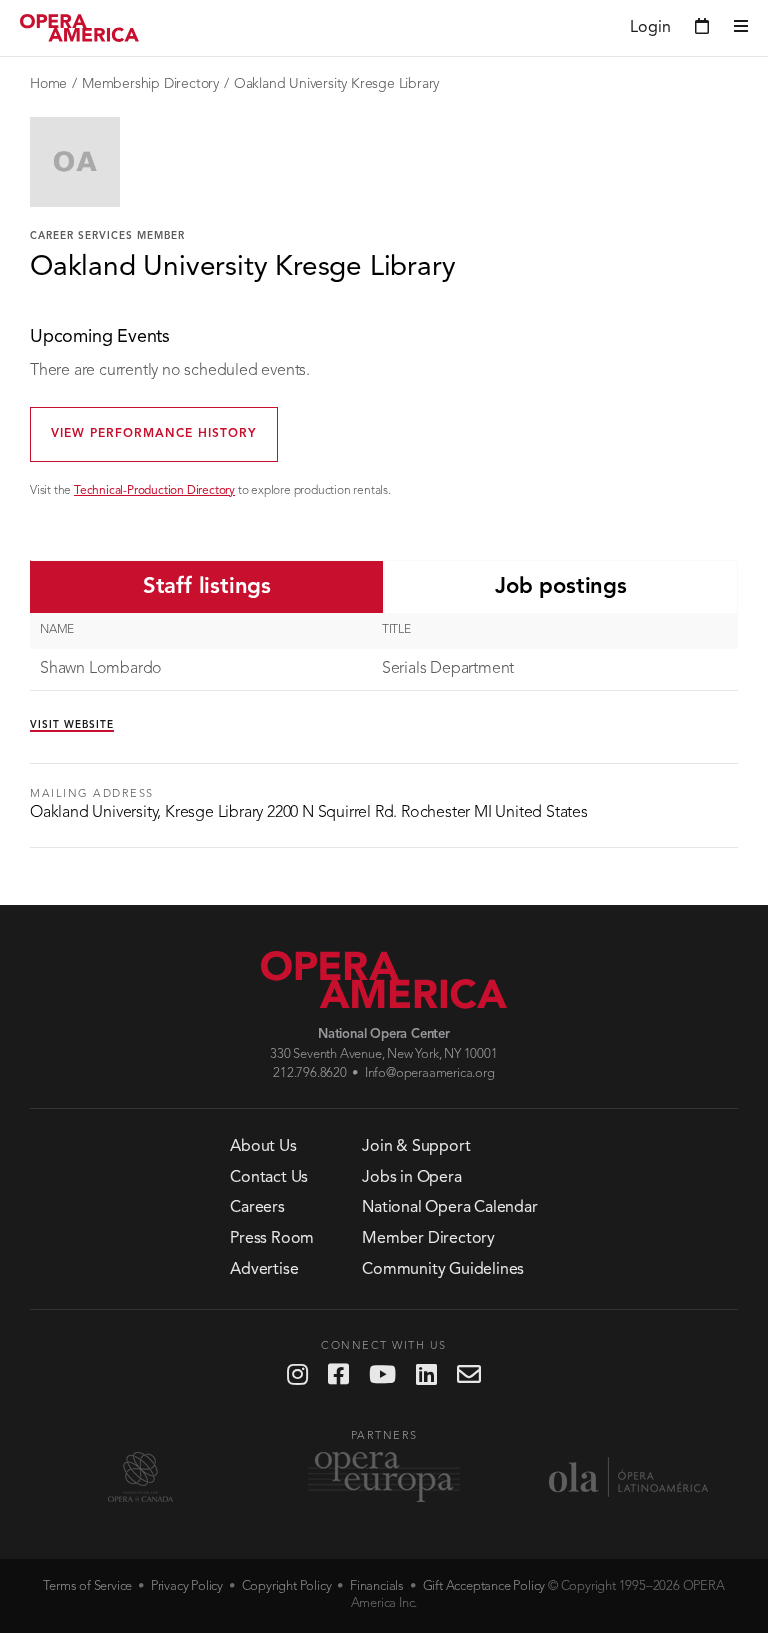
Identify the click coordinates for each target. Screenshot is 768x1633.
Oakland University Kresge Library (336, 84)
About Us (263, 1147)
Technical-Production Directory (154, 491)
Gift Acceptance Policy (484, 1586)
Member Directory (428, 1239)
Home (48, 84)
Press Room (272, 1239)
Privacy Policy (187, 1586)
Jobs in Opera (411, 1178)
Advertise (264, 1270)
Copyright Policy (287, 1586)
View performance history (154, 434)
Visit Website (72, 725)
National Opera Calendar (449, 1208)
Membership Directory (150, 84)
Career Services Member (107, 236)
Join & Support (416, 1147)
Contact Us (269, 1178)
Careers (257, 1208)
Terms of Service (87, 1586)
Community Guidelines (443, 1270)
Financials (377, 1586)
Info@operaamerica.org (430, 1073)
